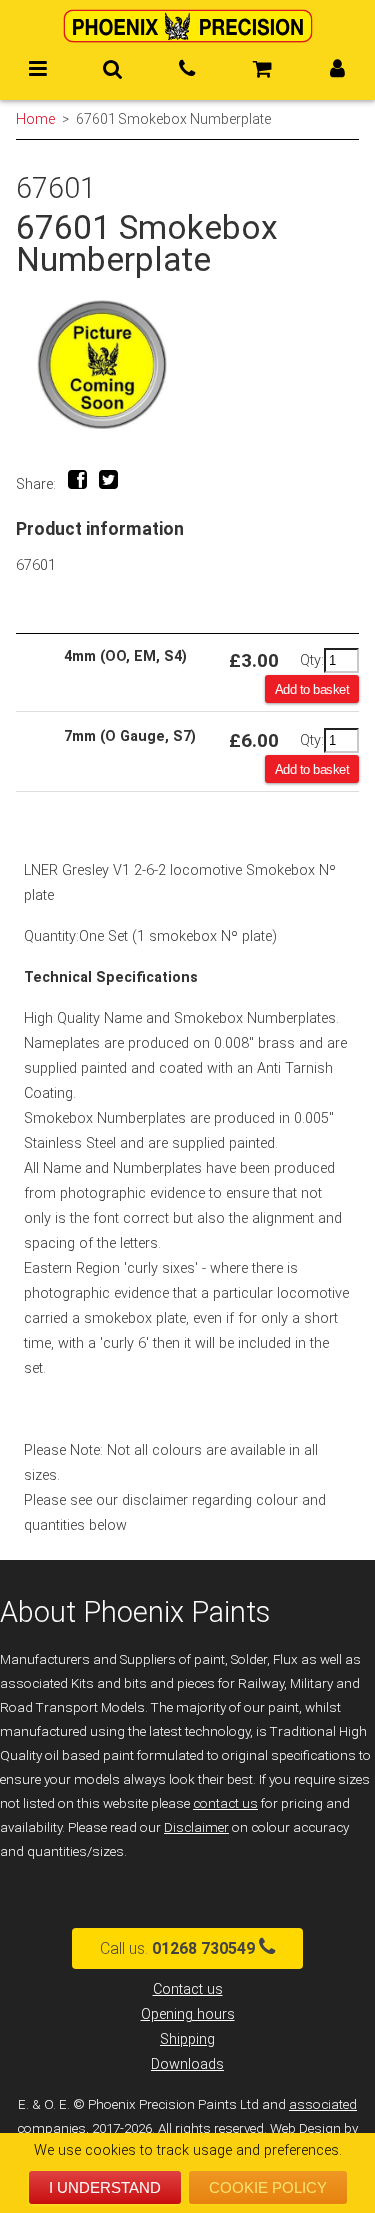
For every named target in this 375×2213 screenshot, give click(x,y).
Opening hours (188, 2014)
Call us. (177, 1948)
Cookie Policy (268, 2187)
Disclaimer (196, 1827)
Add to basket (312, 689)
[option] (187, 364)
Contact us (188, 1989)
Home (35, 119)
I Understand (105, 2187)
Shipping (187, 2039)
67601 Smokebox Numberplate (173, 119)
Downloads (187, 2064)
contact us (225, 1803)
